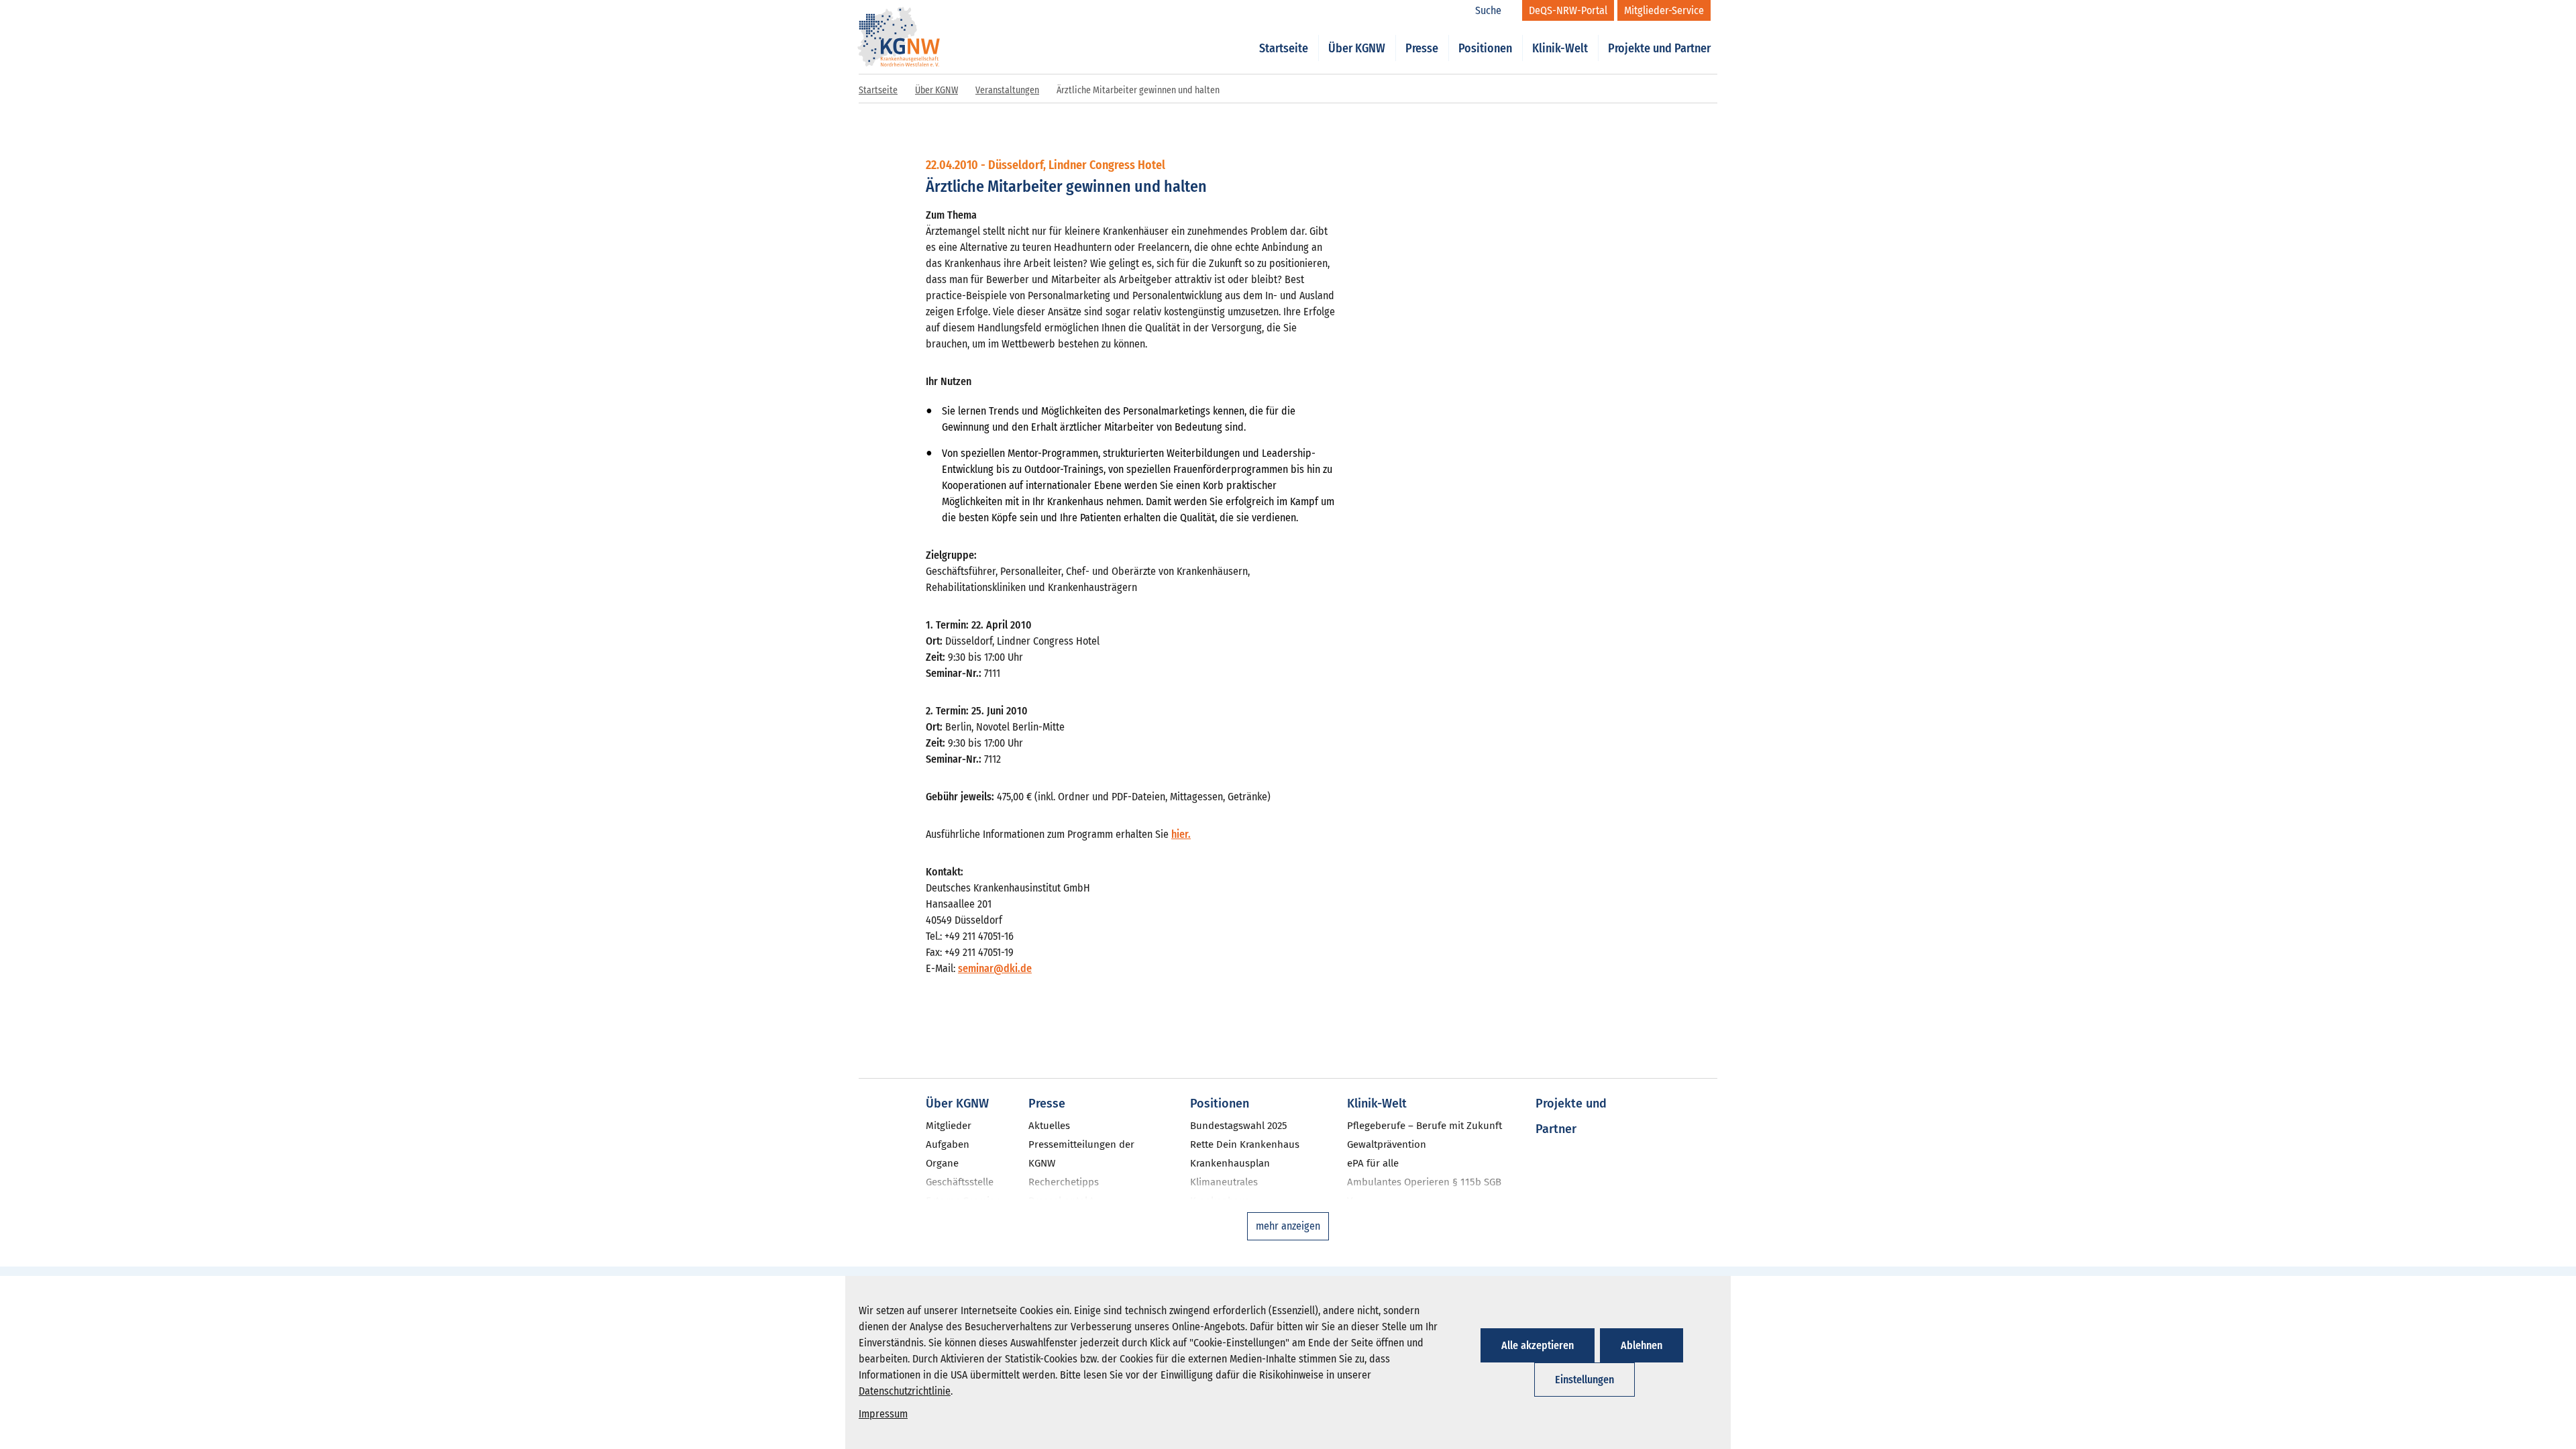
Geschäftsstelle (960, 1182)
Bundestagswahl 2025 (1239, 1126)
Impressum (883, 1414)
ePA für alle (1373, 1163)
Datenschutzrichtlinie (905, 1391)
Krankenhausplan (1230, 1163)
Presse (1422, 48)
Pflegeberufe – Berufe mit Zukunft (1425, 1126)
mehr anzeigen (1288, 1226)
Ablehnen (1642, 1345)
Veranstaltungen (1007, 90)
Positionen (1485, 48)
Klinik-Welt (1560, 48)
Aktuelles (1049, 1126)
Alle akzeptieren (1538, 1345)
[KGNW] (899, 19)
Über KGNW (1357, 48)
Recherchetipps (1064, 1182)
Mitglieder (949, 1126)
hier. (1181, 834)
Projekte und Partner (1659, 48)
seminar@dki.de (995, 968)
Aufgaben (948, 1144)
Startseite (1284, 48)
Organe (942, 1163)
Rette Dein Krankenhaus (1245, 1144)
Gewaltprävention (1387, 1144)
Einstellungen (1585, 1380)
